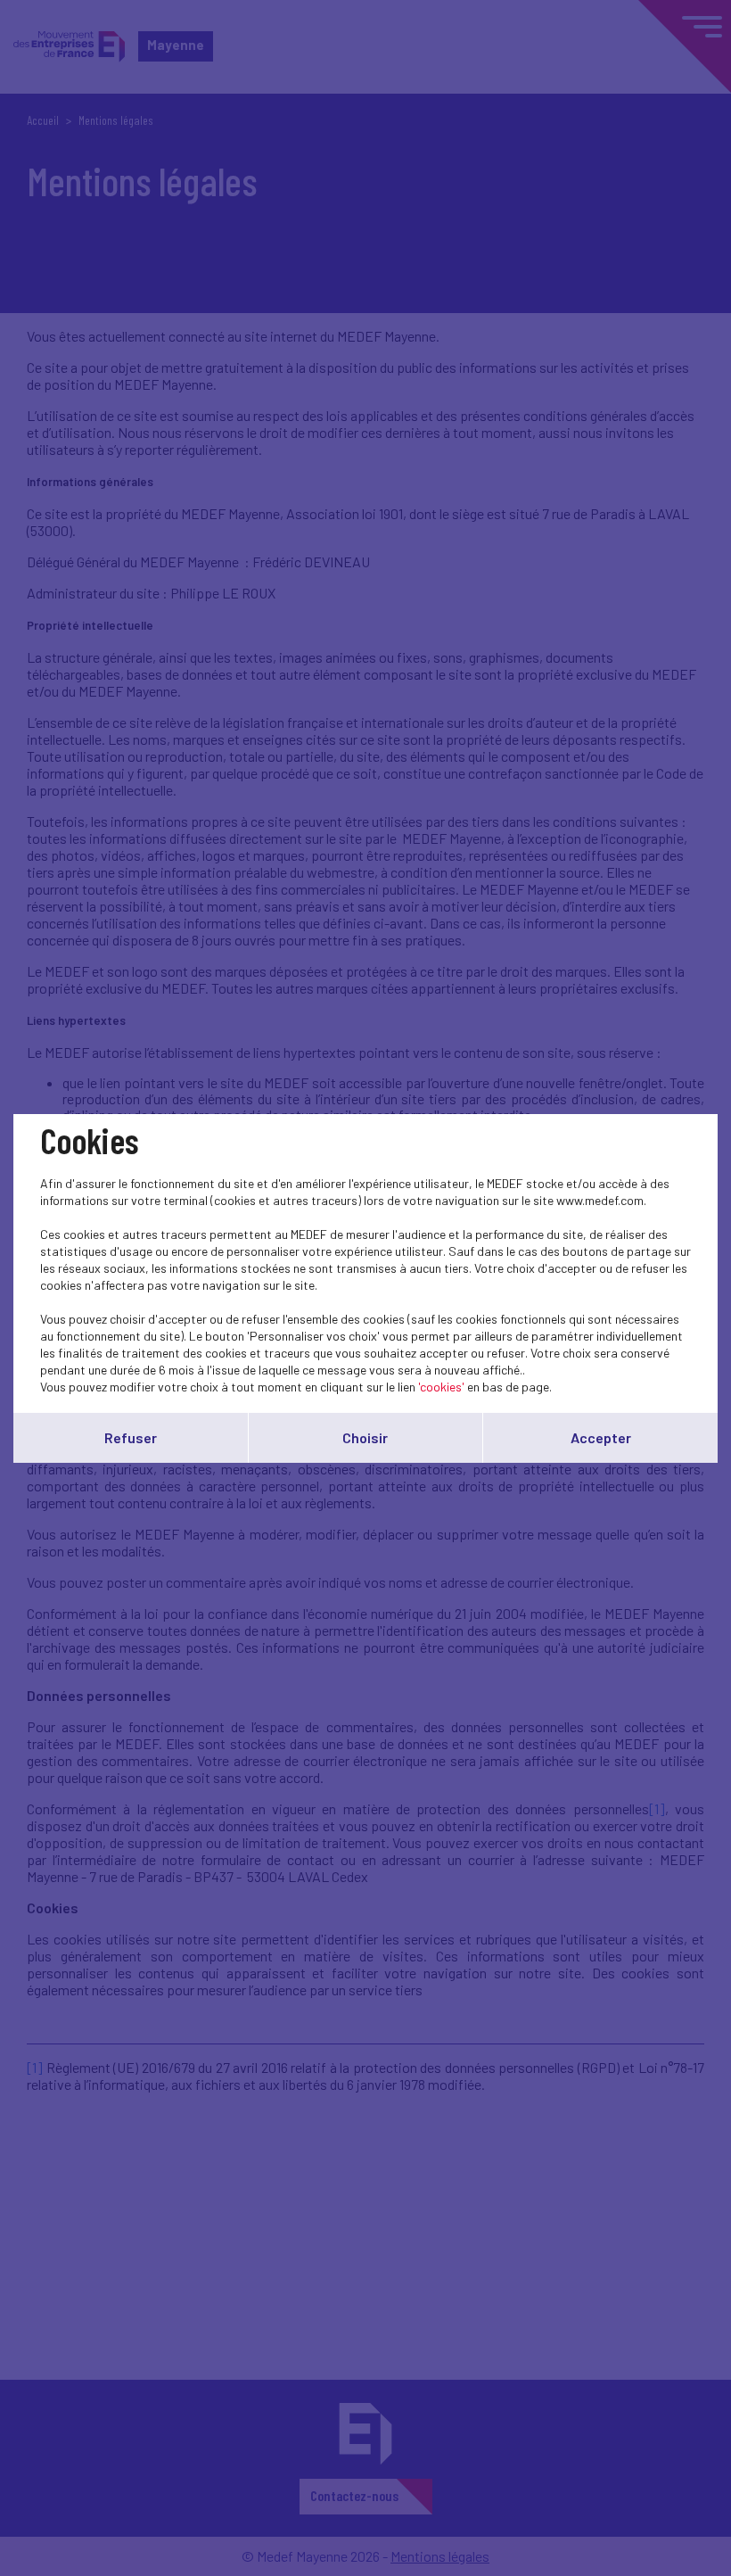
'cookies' (441, 1387)
